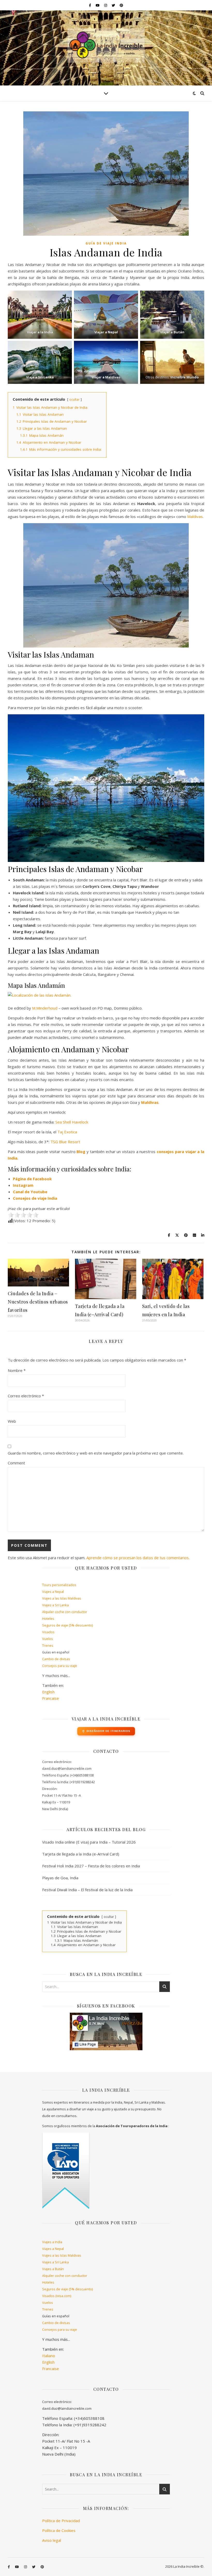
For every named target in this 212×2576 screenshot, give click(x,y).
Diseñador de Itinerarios (108, 1731)
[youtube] (98, 5)
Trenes (48, 1645)
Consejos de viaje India (35, 1198)
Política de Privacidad (61, 2521)
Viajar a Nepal (106, 332)
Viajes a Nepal (53, 1592)
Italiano (49, 2356)
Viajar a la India (40, 332)
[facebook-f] (90, 5)
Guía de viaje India (106, 243)
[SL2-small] (40, 362)
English (48, 1692)
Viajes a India (52, 2242)
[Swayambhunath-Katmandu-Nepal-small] (106, 315)
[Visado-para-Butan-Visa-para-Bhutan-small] (172, 315)
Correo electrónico (26, 1396)
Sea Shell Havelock (72, 1122)
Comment (16, 1463)
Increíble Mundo (185, 377)
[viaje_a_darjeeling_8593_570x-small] (172, 362)
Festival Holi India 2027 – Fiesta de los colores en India (91, 1866)
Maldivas (195, 516)
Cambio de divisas (56, 1659)
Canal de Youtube (30, 1192)
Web (12, 1421)
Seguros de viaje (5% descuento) (67, 1625)
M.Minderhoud (45, 1008)
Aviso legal (52, 2540)
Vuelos (48, 1639)
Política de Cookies (59, 2530)
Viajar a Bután (172, 332)
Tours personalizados (59, 1585)
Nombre (17, 1370)
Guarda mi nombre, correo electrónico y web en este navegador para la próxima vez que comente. (96, 1453)
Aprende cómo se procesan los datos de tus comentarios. (138, 1558)
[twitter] (114, 5)
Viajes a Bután (53, 2269)
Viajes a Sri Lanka (55, 1605)
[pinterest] (121, 5)
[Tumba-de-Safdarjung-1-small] (40, 315)
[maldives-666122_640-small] (106, 362)
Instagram (23, 1185)
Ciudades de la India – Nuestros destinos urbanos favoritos (38, 1302)
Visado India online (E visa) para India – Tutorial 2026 (89, 1842)
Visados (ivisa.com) (57, 2296)
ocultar (74, 400)
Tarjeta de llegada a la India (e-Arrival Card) (81, 1854)
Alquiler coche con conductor (65, 1612)
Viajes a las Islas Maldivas (62, 1598)
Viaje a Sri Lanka (40, 377)
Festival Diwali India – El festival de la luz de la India (87, 1890)
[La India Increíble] (106, 48)
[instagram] (106, 5)
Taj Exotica (67, 1132)
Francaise (51, 1698)
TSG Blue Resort (65, 1142)
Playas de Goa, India (60, 1878)
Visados (48, 1632)
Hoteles (48, 1618)
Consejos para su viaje (60, 1666)
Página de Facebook (32, 1179)
